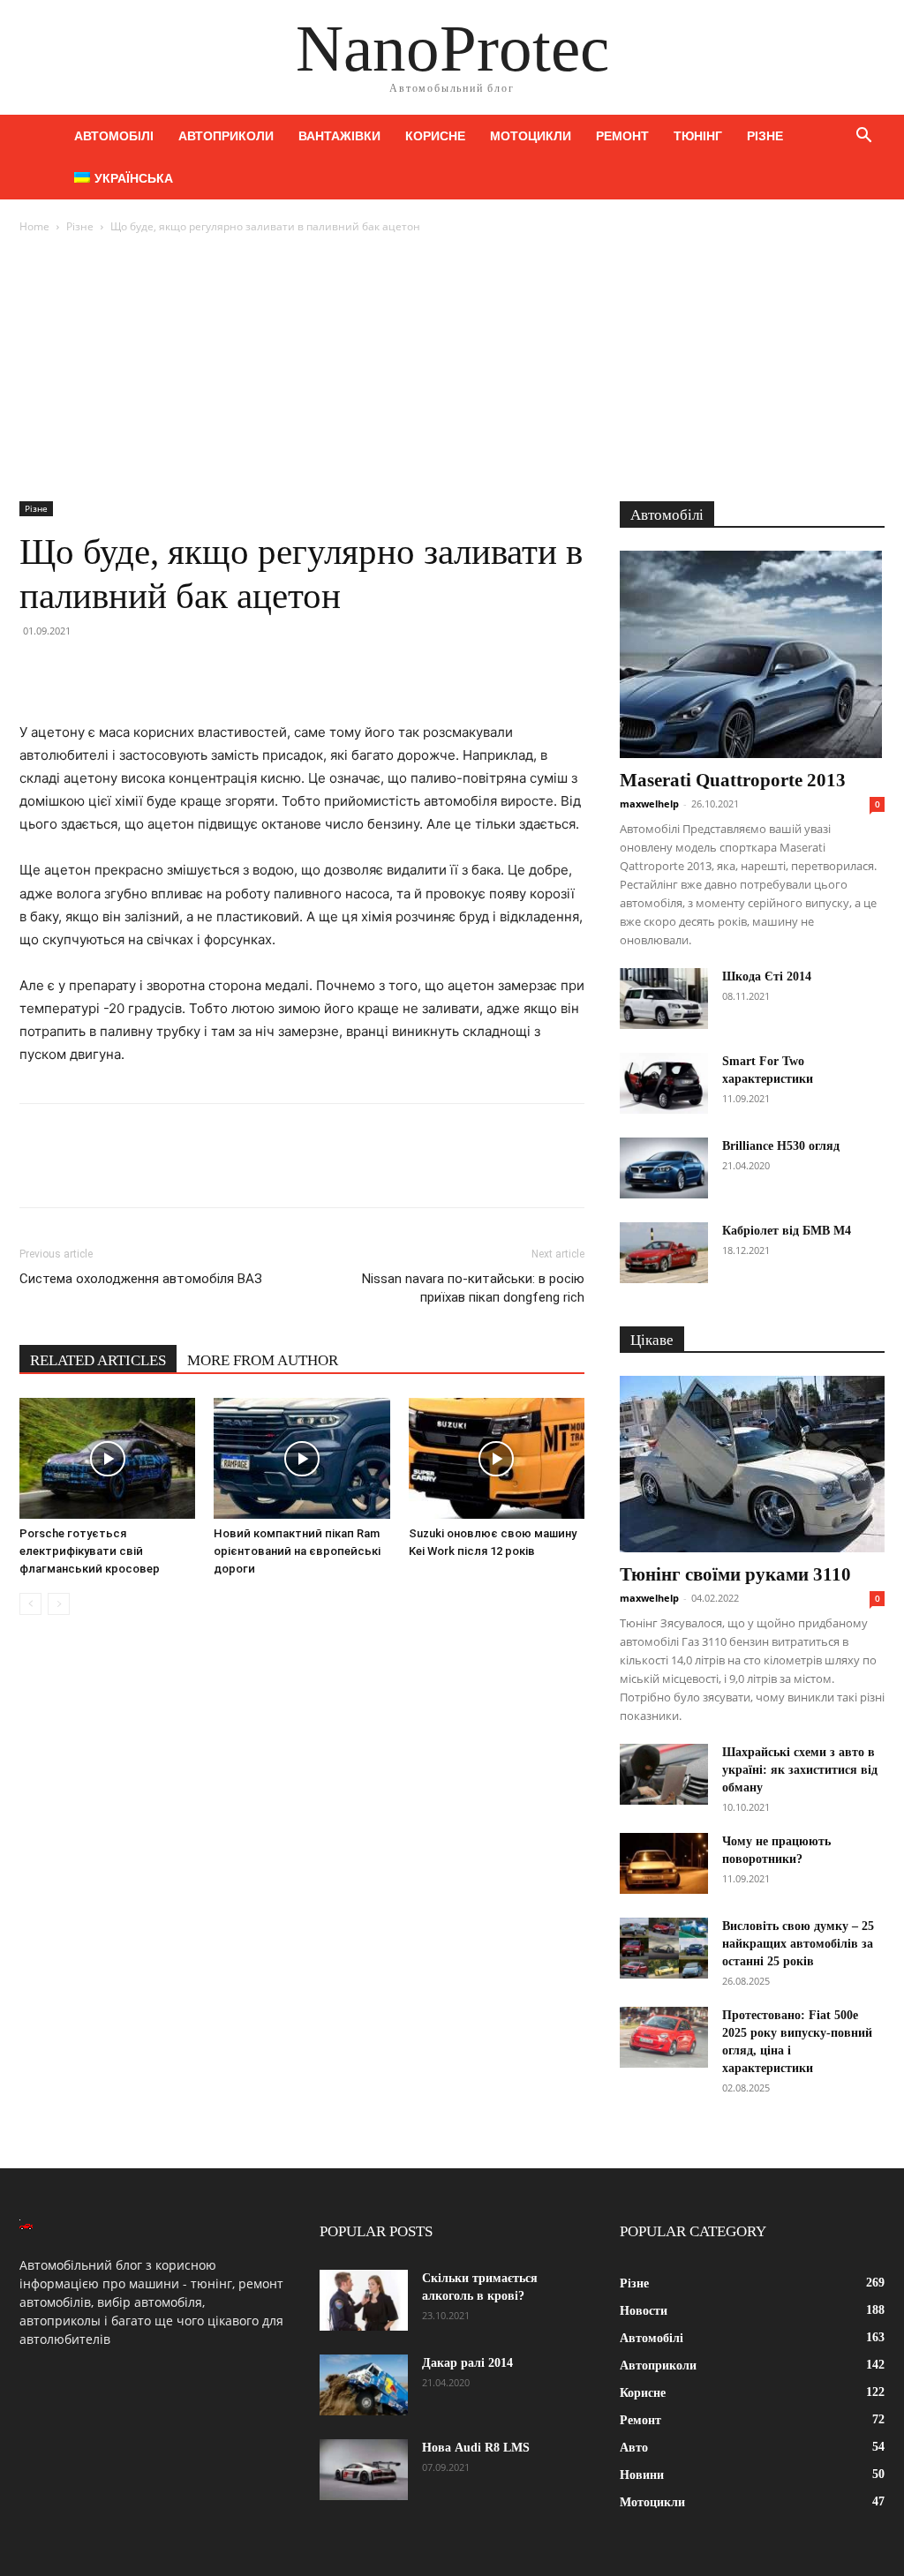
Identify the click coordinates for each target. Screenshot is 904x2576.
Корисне (435, 136)
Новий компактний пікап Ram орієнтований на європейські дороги (297, 1551)
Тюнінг (698, 136)
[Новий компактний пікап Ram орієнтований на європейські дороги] (301, 1458)
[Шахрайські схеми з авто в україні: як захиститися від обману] (664, 1774)
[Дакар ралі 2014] (364, 2385)
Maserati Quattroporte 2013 (733, 780)
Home (34, 226)
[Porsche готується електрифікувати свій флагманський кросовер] (107, 1458)
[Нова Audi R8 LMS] (364, 2470)
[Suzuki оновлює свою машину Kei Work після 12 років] (497, 1458)
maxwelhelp (649, 804)
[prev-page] (30, 1604)
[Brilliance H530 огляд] (664, 1168)
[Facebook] (37, 671)
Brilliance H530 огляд (781, 1146)
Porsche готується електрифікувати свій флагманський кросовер (90, 1551)
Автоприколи (226, 136)
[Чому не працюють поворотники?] (664, 1863)
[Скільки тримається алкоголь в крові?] (364, 2300)
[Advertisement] (452, 369)
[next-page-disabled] (59, 1604)
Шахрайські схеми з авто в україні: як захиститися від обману (800, 1770)
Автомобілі (114, 136)
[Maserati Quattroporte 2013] (752, 654)
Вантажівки (339, 136)
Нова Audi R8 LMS (476, 2448)
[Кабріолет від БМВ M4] (664, 1253)
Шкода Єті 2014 (767, 976)
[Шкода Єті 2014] (664, 999)
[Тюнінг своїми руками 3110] (752, 1464)
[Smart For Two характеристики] (664, 1083)
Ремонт (622, 136)
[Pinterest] (118, 671)
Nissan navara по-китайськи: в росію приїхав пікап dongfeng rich (473, 1288)
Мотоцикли (531, 136)
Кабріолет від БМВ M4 (787, 1231)
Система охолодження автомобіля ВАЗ (141, 1279)
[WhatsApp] (159, 671)
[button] (863, 137)
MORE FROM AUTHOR (263, 1360)
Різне (765, 136)
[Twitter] (78, 671)
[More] (200, 671)
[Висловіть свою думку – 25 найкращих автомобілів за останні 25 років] (664, 1948)
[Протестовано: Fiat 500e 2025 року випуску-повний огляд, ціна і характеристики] (664, 2037)
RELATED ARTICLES (98, 1360)
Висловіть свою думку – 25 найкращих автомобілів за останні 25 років (798, 1944)
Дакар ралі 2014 (467, 2363)
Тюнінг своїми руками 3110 (735, 1574)
